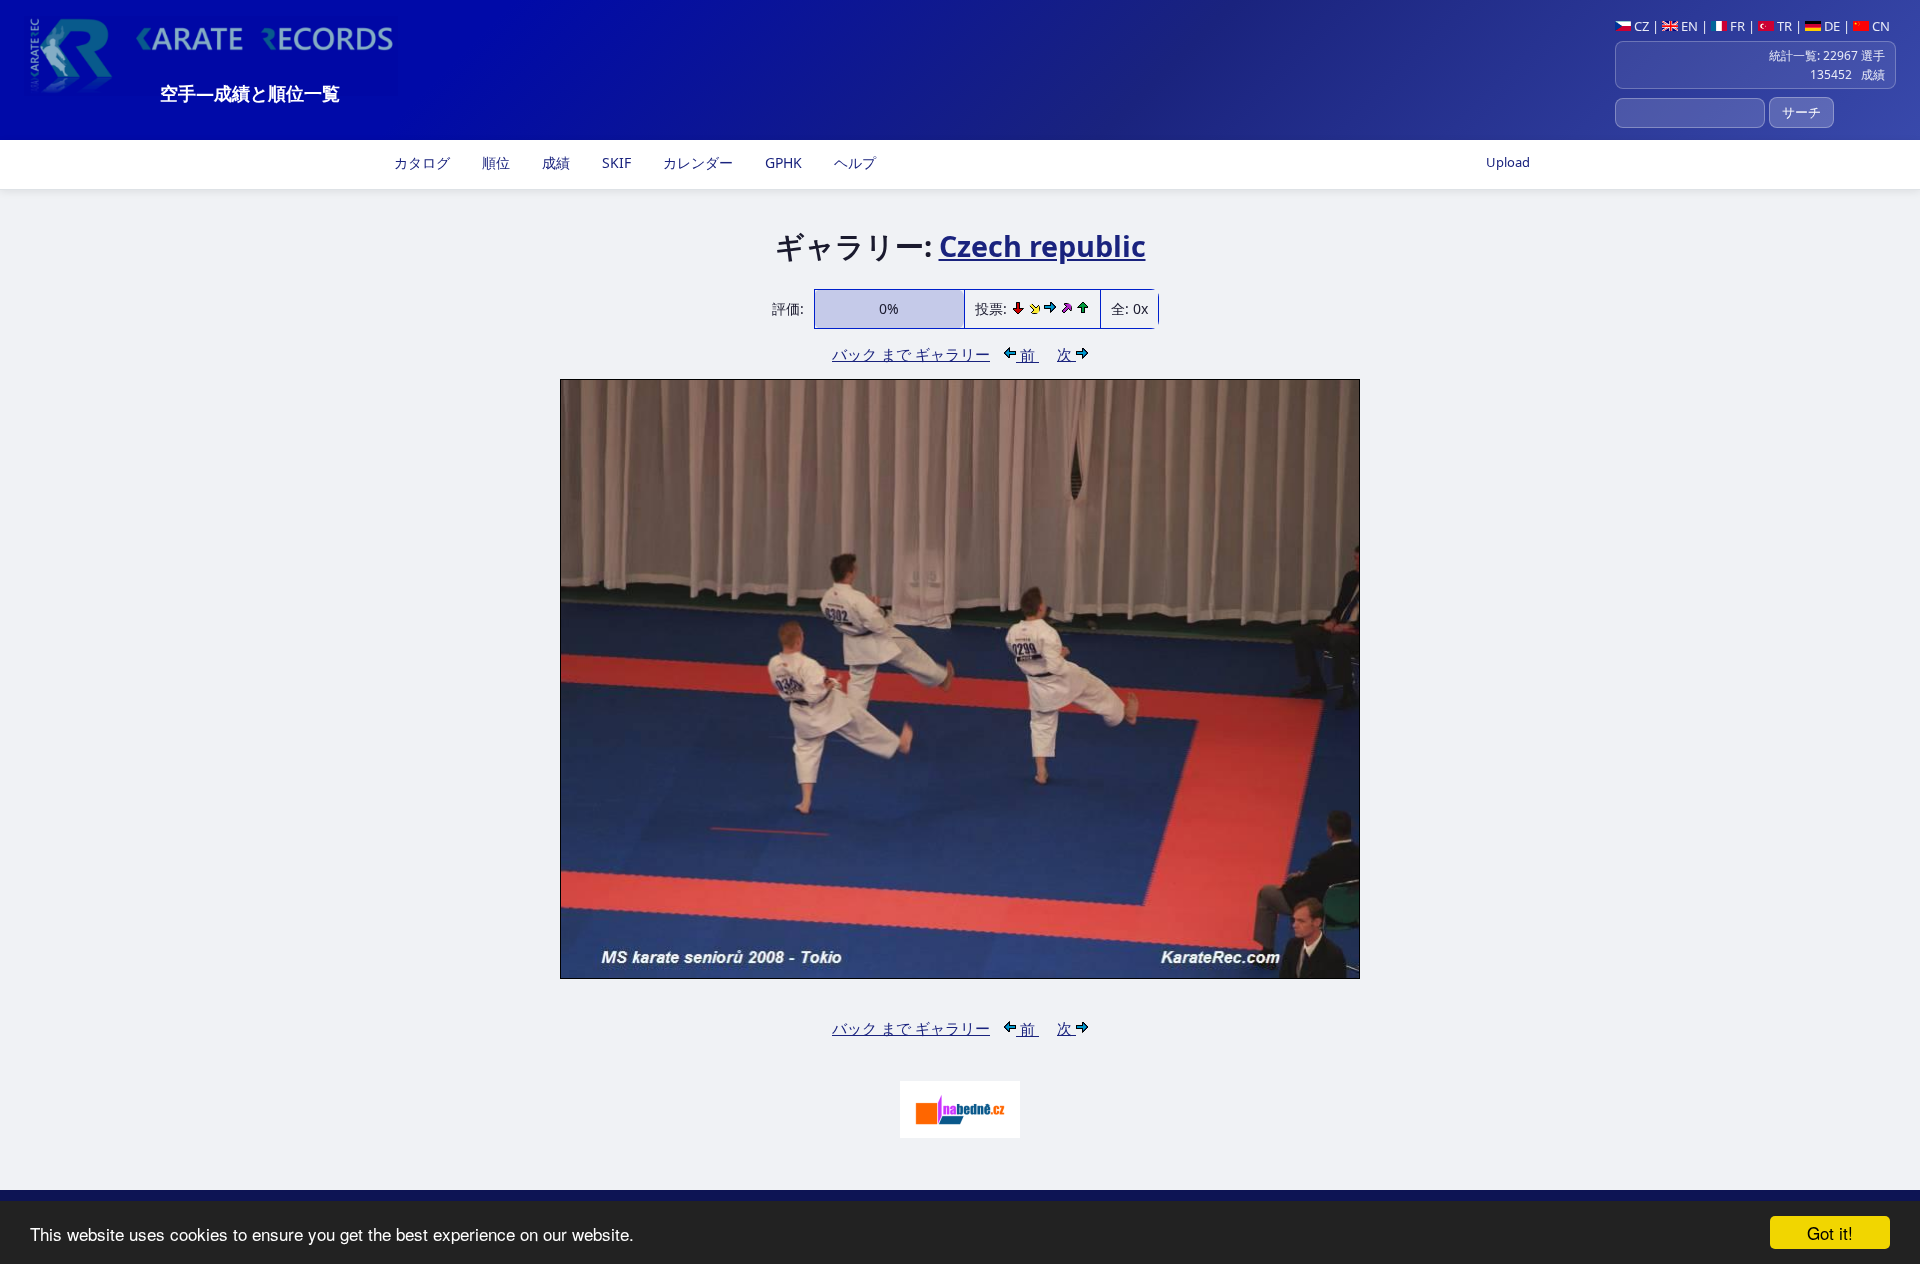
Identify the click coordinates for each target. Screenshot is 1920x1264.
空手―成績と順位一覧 (250, 93)
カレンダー (696, 162)
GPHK (781, 162)
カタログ (420, 162)
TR (1783, 26)
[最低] (1020, 308)
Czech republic (1042, 245)
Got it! (1830, 1232)
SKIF (614, 162)
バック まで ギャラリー (911, 354)
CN (1879, 26)
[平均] (1036, 308)
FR (1736, 26)
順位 (494, 162)
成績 (554, 162)
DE (1830, 26)
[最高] (1068, 308)
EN (1688, 26)
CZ (1640, 26)
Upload (1508, 162)
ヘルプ (853, 162)
